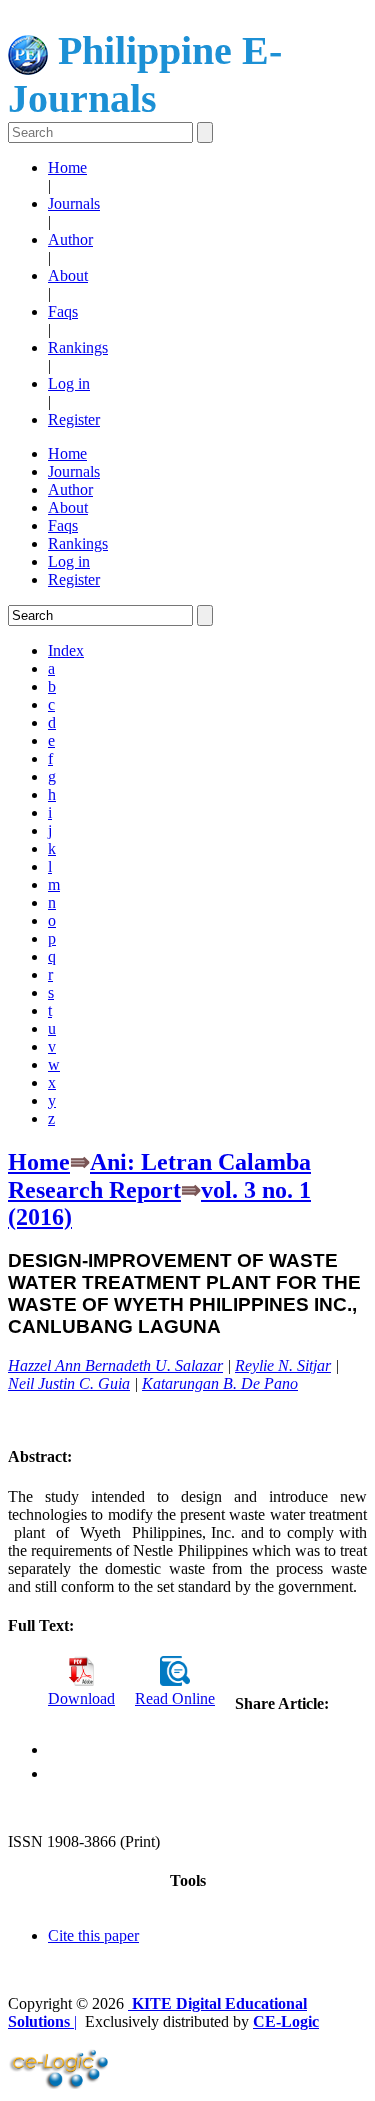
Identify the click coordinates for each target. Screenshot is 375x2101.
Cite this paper (93, 1935)
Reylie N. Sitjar (283, 1365)
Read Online (175, 1698)
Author (70, 239)
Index (66, 650)
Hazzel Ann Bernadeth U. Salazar (115, 1365)
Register (74, 419)
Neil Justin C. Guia (69, 1383)
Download (81, 1698)
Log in (69, 383)
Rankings (78, 347)
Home (67, 167)
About (68, 275)
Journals (74, 203)
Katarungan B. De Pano (220, 1383)
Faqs (63, 311)
